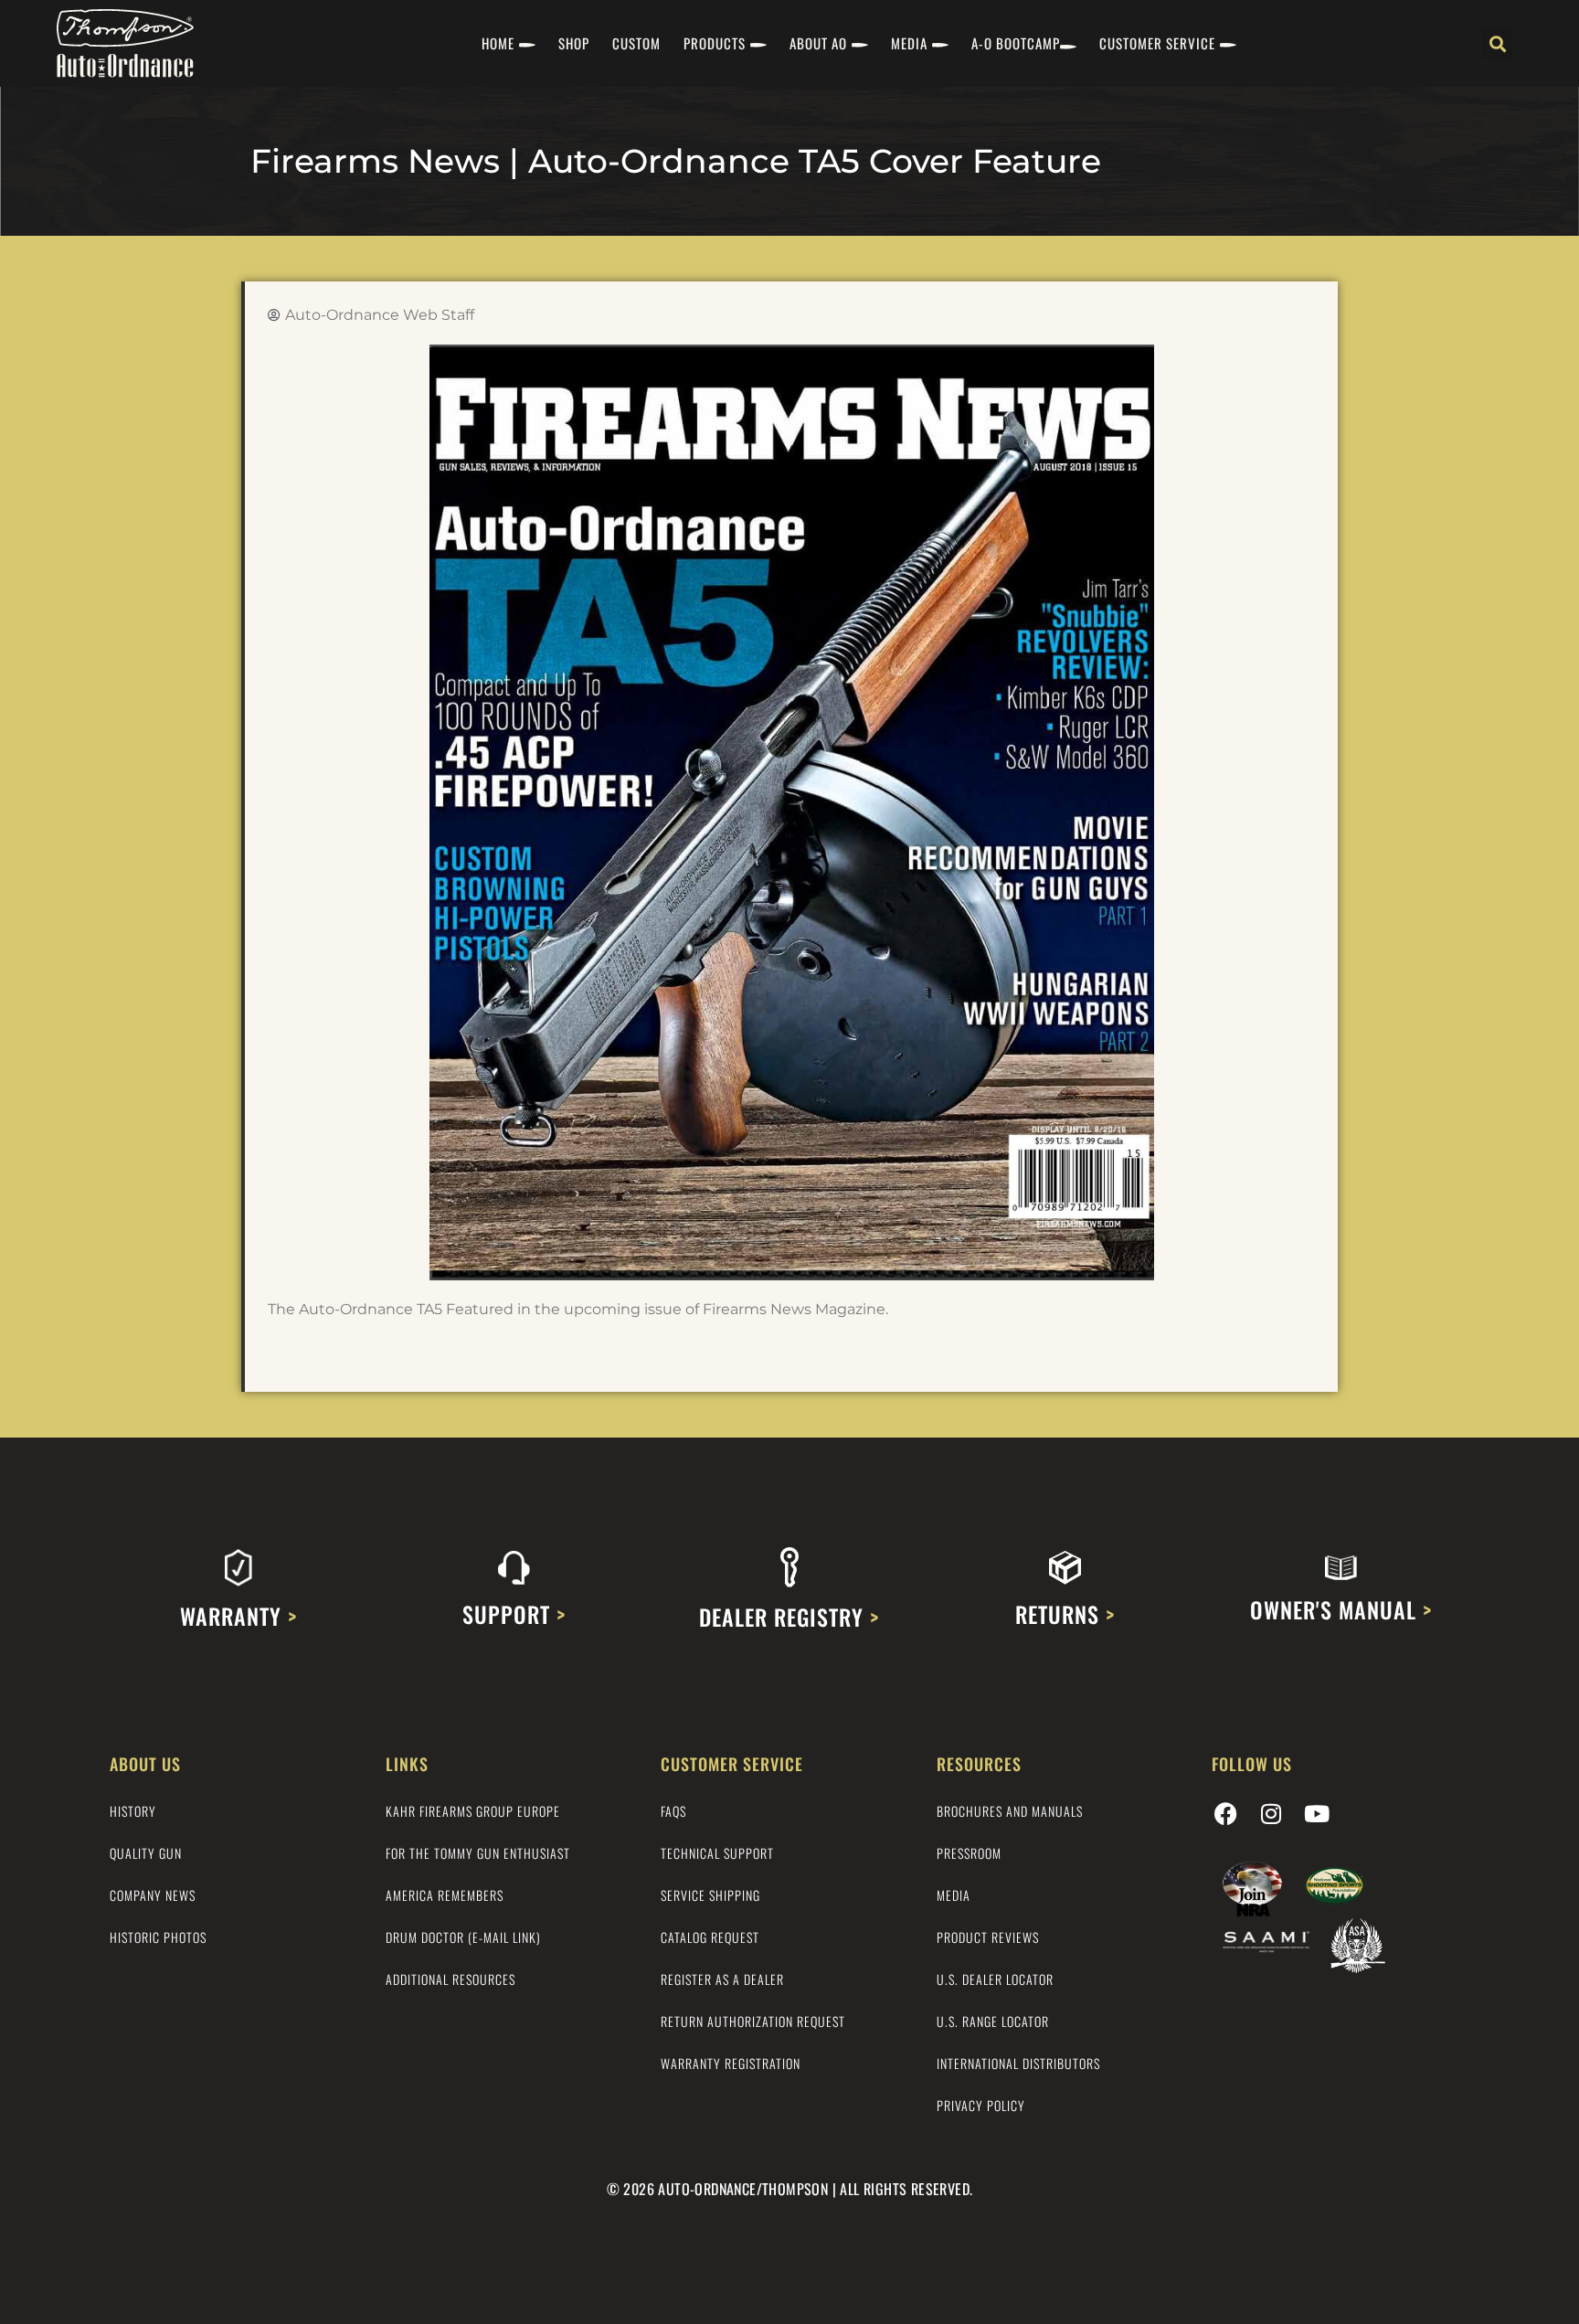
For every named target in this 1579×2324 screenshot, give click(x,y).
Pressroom (969, 1853)
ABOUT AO (818, 43)
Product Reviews (988, 1937)
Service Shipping (710, 1895)
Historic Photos (158, 1937)
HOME (498, 43)
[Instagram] (1271, 1813)
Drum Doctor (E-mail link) (463, 1937)
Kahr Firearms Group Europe (473, 1811)
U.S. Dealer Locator (995, 1979)
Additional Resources (450, 1979)
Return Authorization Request (753, 2021)
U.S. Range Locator (993, 2021)
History (133, 1811)
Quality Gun (146, 1853)
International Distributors (1018, 2063)
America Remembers (445, 1895)
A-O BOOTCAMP (1016, 43)
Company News (153, 1895)
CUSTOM (636, 43)
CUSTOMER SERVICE (1157, 43)
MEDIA (909, 43)
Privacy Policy (981, 2105)
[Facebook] (1225, 1813)
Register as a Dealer (722, 1979)
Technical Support (717, 1853)
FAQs (673, 1811)
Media (954, 1895)
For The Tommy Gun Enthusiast (478, 1853)
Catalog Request (710, 1937)
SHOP (574, 43)
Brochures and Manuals (1010, 1811)
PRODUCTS (715, 43)
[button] (1497, 43)
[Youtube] (1317, 1813)
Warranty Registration (731, 2063)
